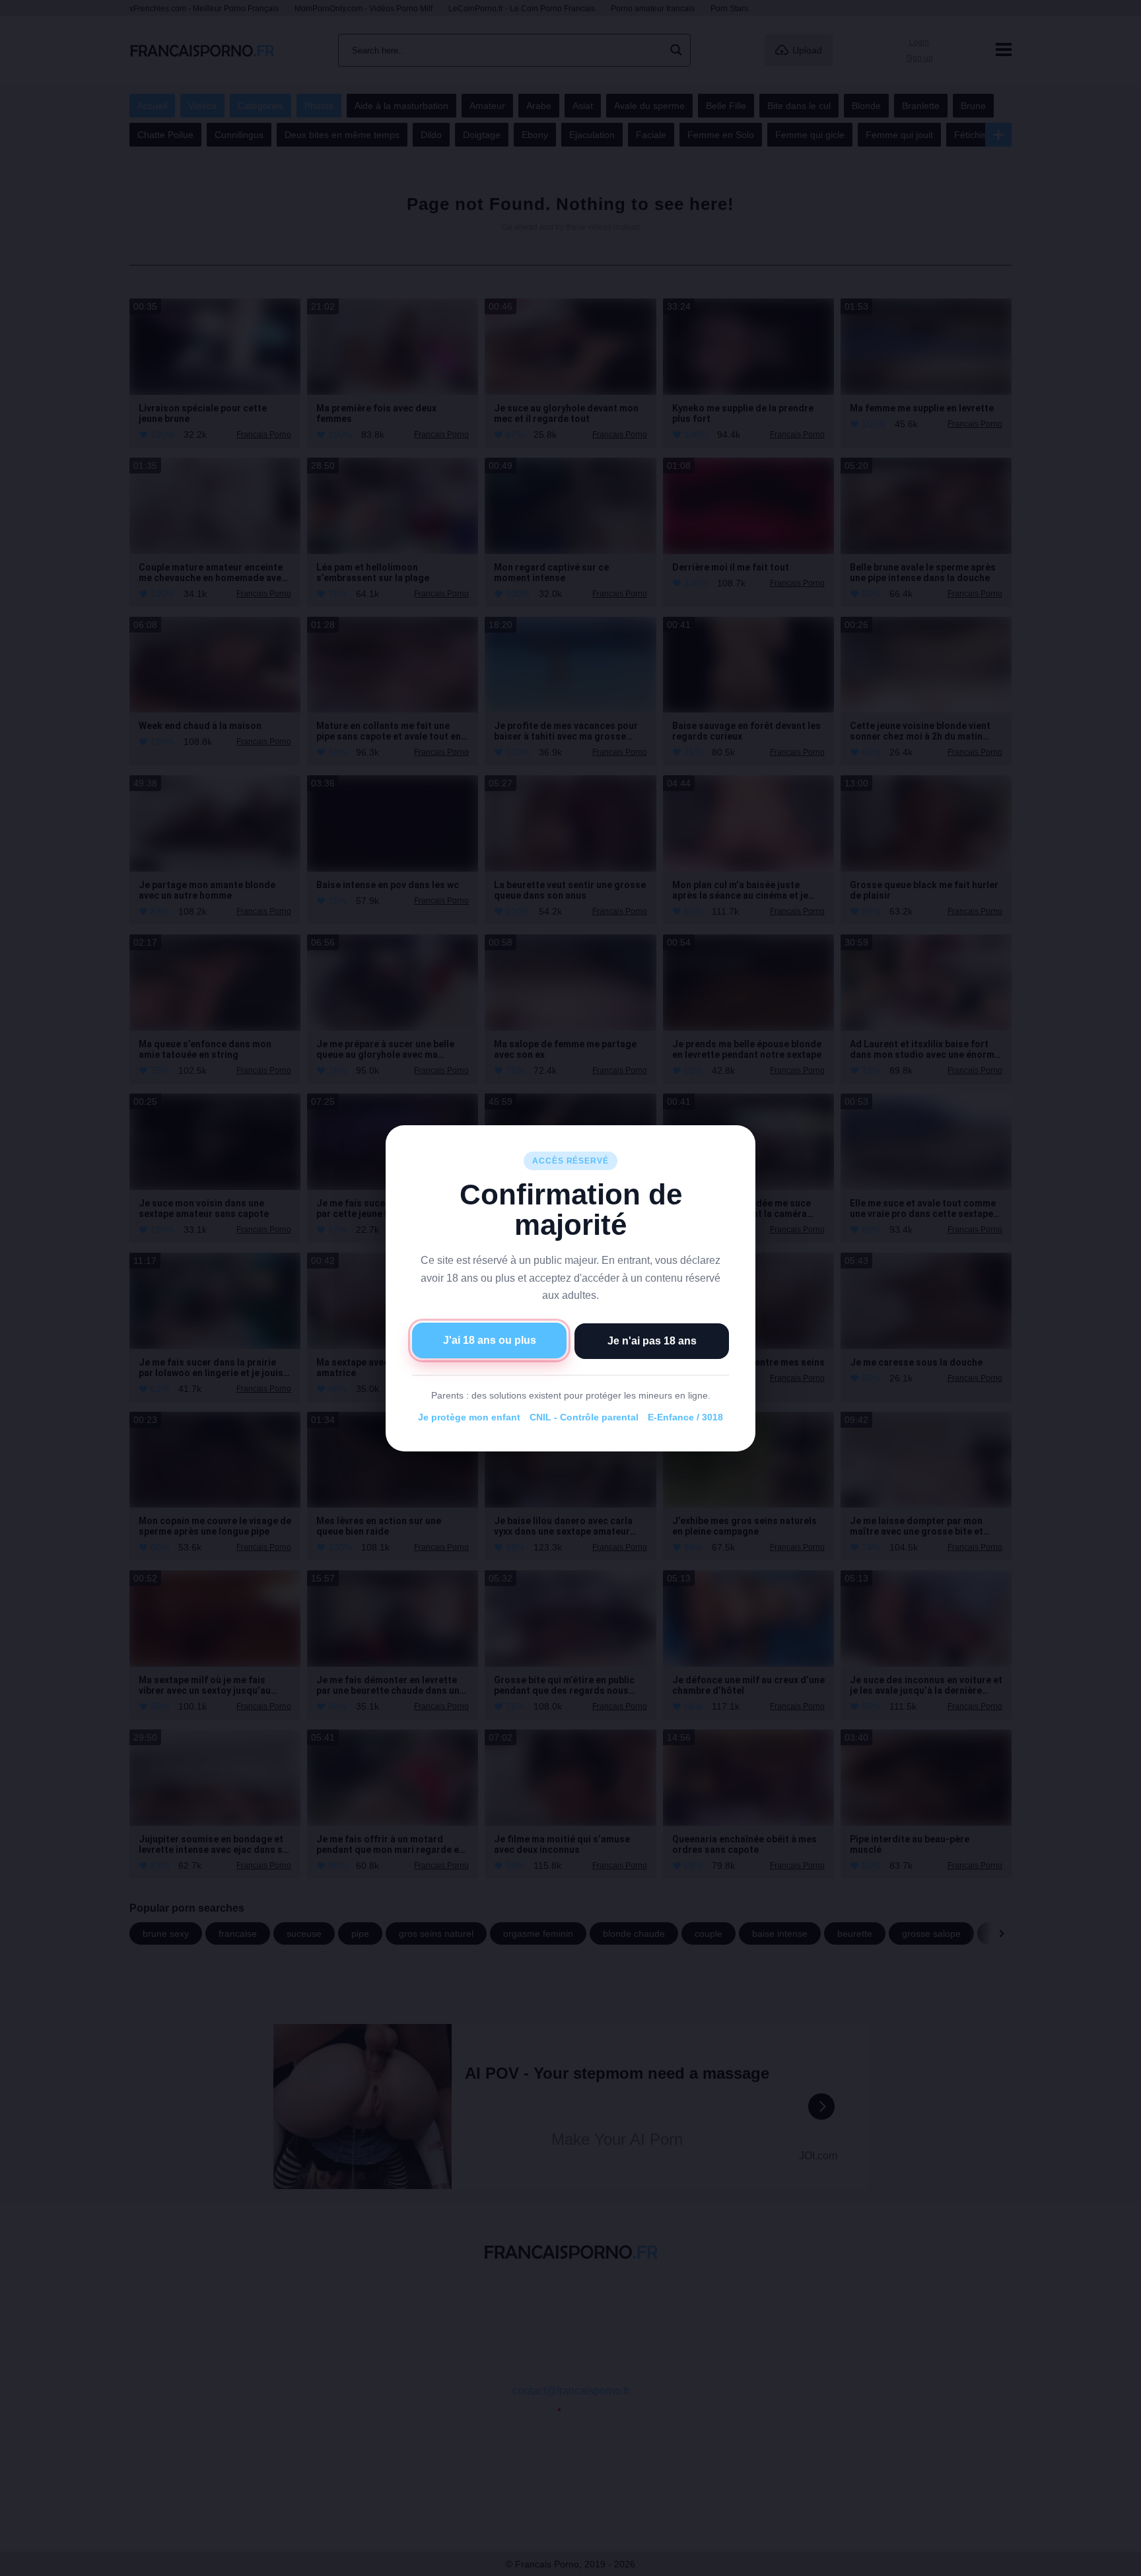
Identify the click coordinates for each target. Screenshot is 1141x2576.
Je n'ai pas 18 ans (652, 1340)
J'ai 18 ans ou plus (490, 1340)
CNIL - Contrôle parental (584, 1417)
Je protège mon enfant (469, 1417)
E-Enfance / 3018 (685, 1417)
